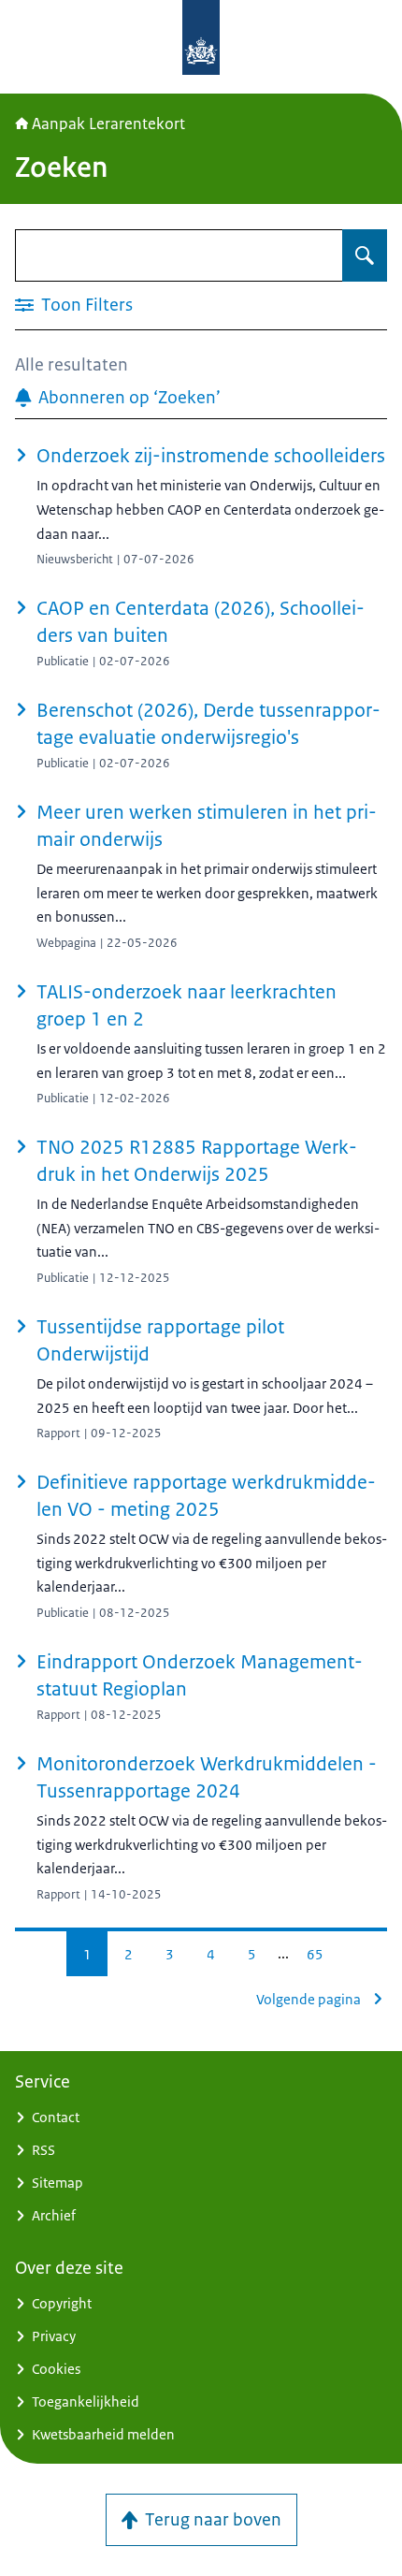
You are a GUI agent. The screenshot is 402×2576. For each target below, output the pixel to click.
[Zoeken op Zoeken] (365, 255)
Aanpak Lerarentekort (108, 124)
